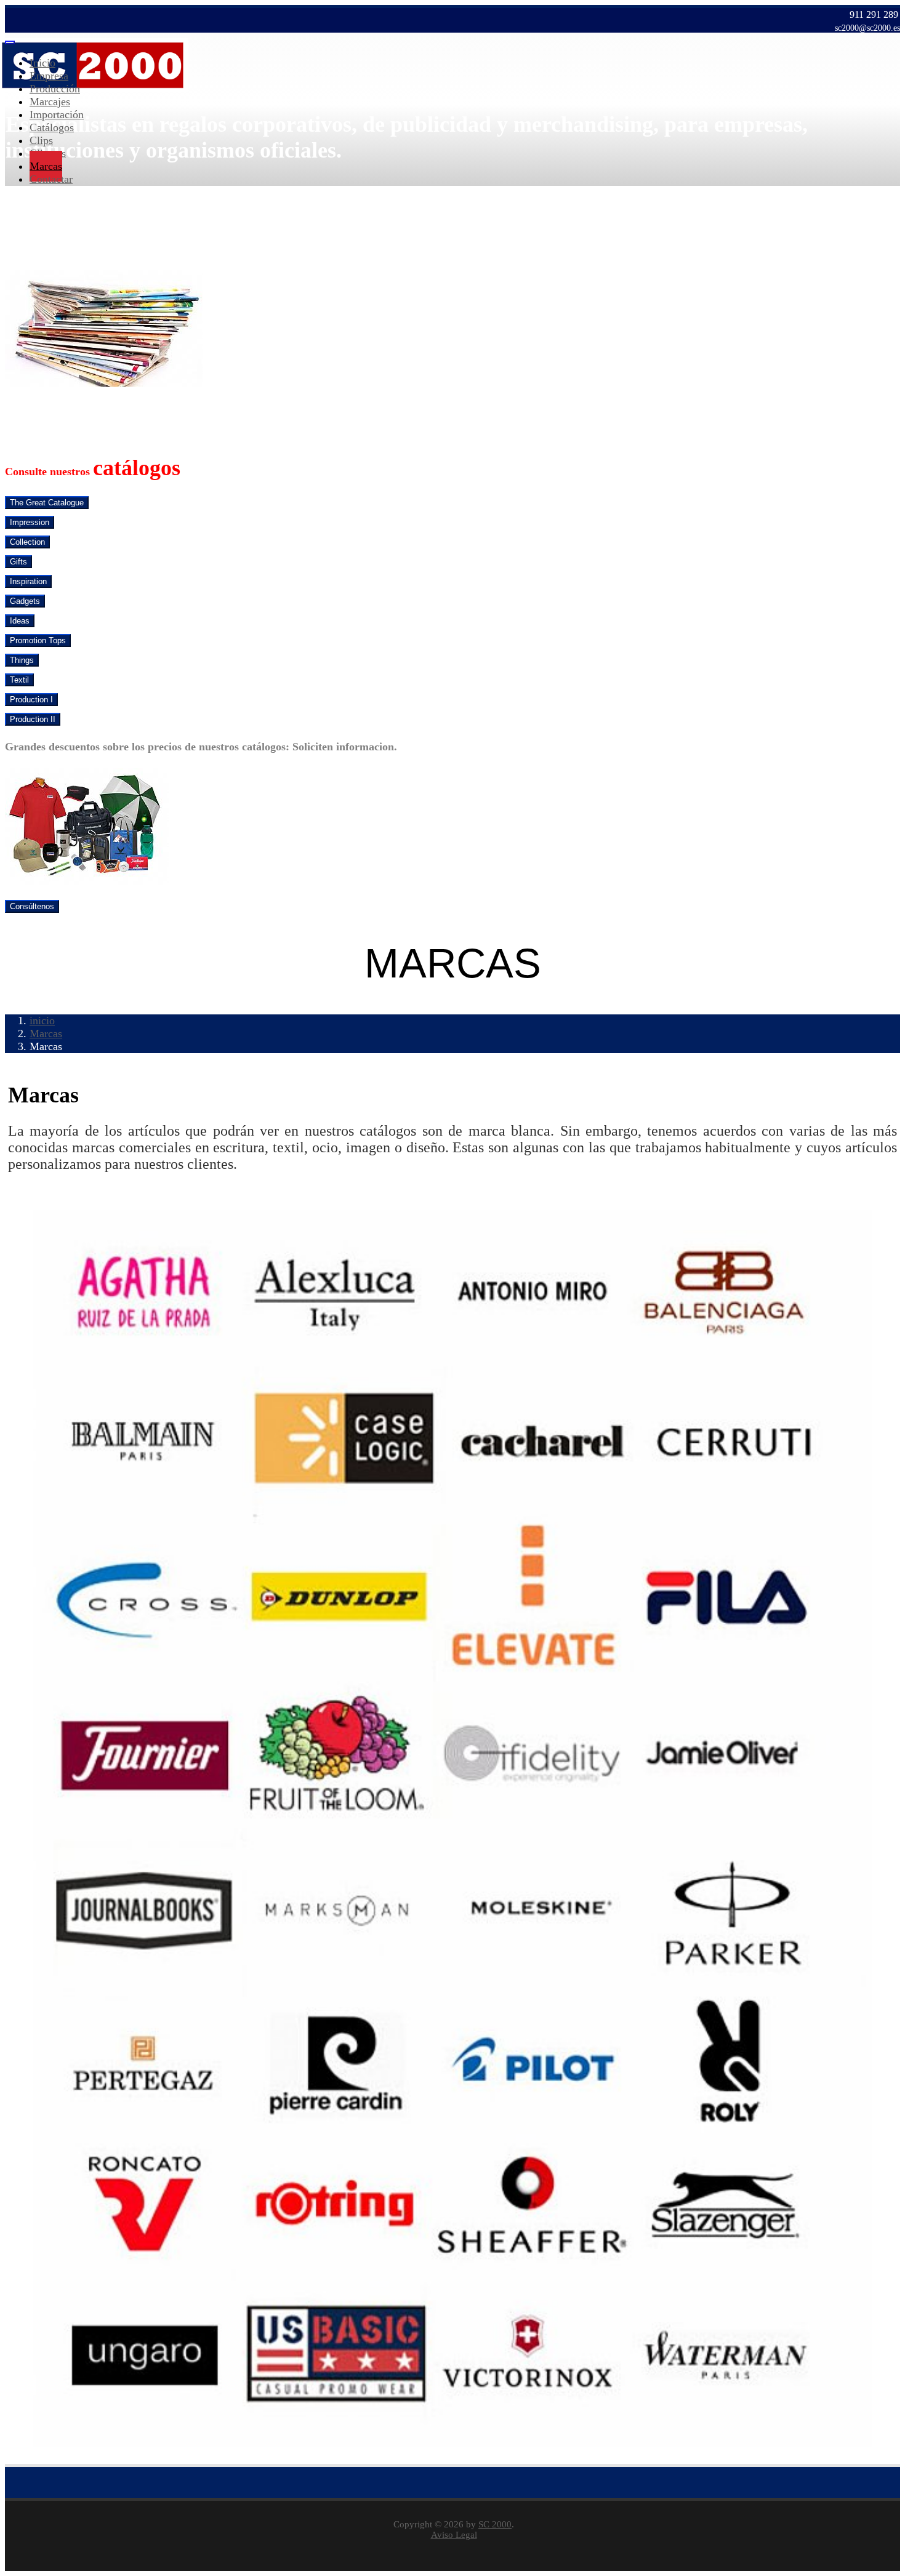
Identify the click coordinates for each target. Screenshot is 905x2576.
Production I (31, 700)
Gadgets (25, 601)
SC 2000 (495, 2524)
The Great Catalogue (47, 503)
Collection (27, 542)
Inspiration (28, 581)
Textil (19, 680)
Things (22, 660)
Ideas (20, 621)
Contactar (51, 179)
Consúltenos (32, 906)
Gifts (18, 562)
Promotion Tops (38, 640)
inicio (42, 1021)
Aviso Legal (454, 2535)
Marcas (46, 1033)
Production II (33, 719)
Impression (30, 522)
